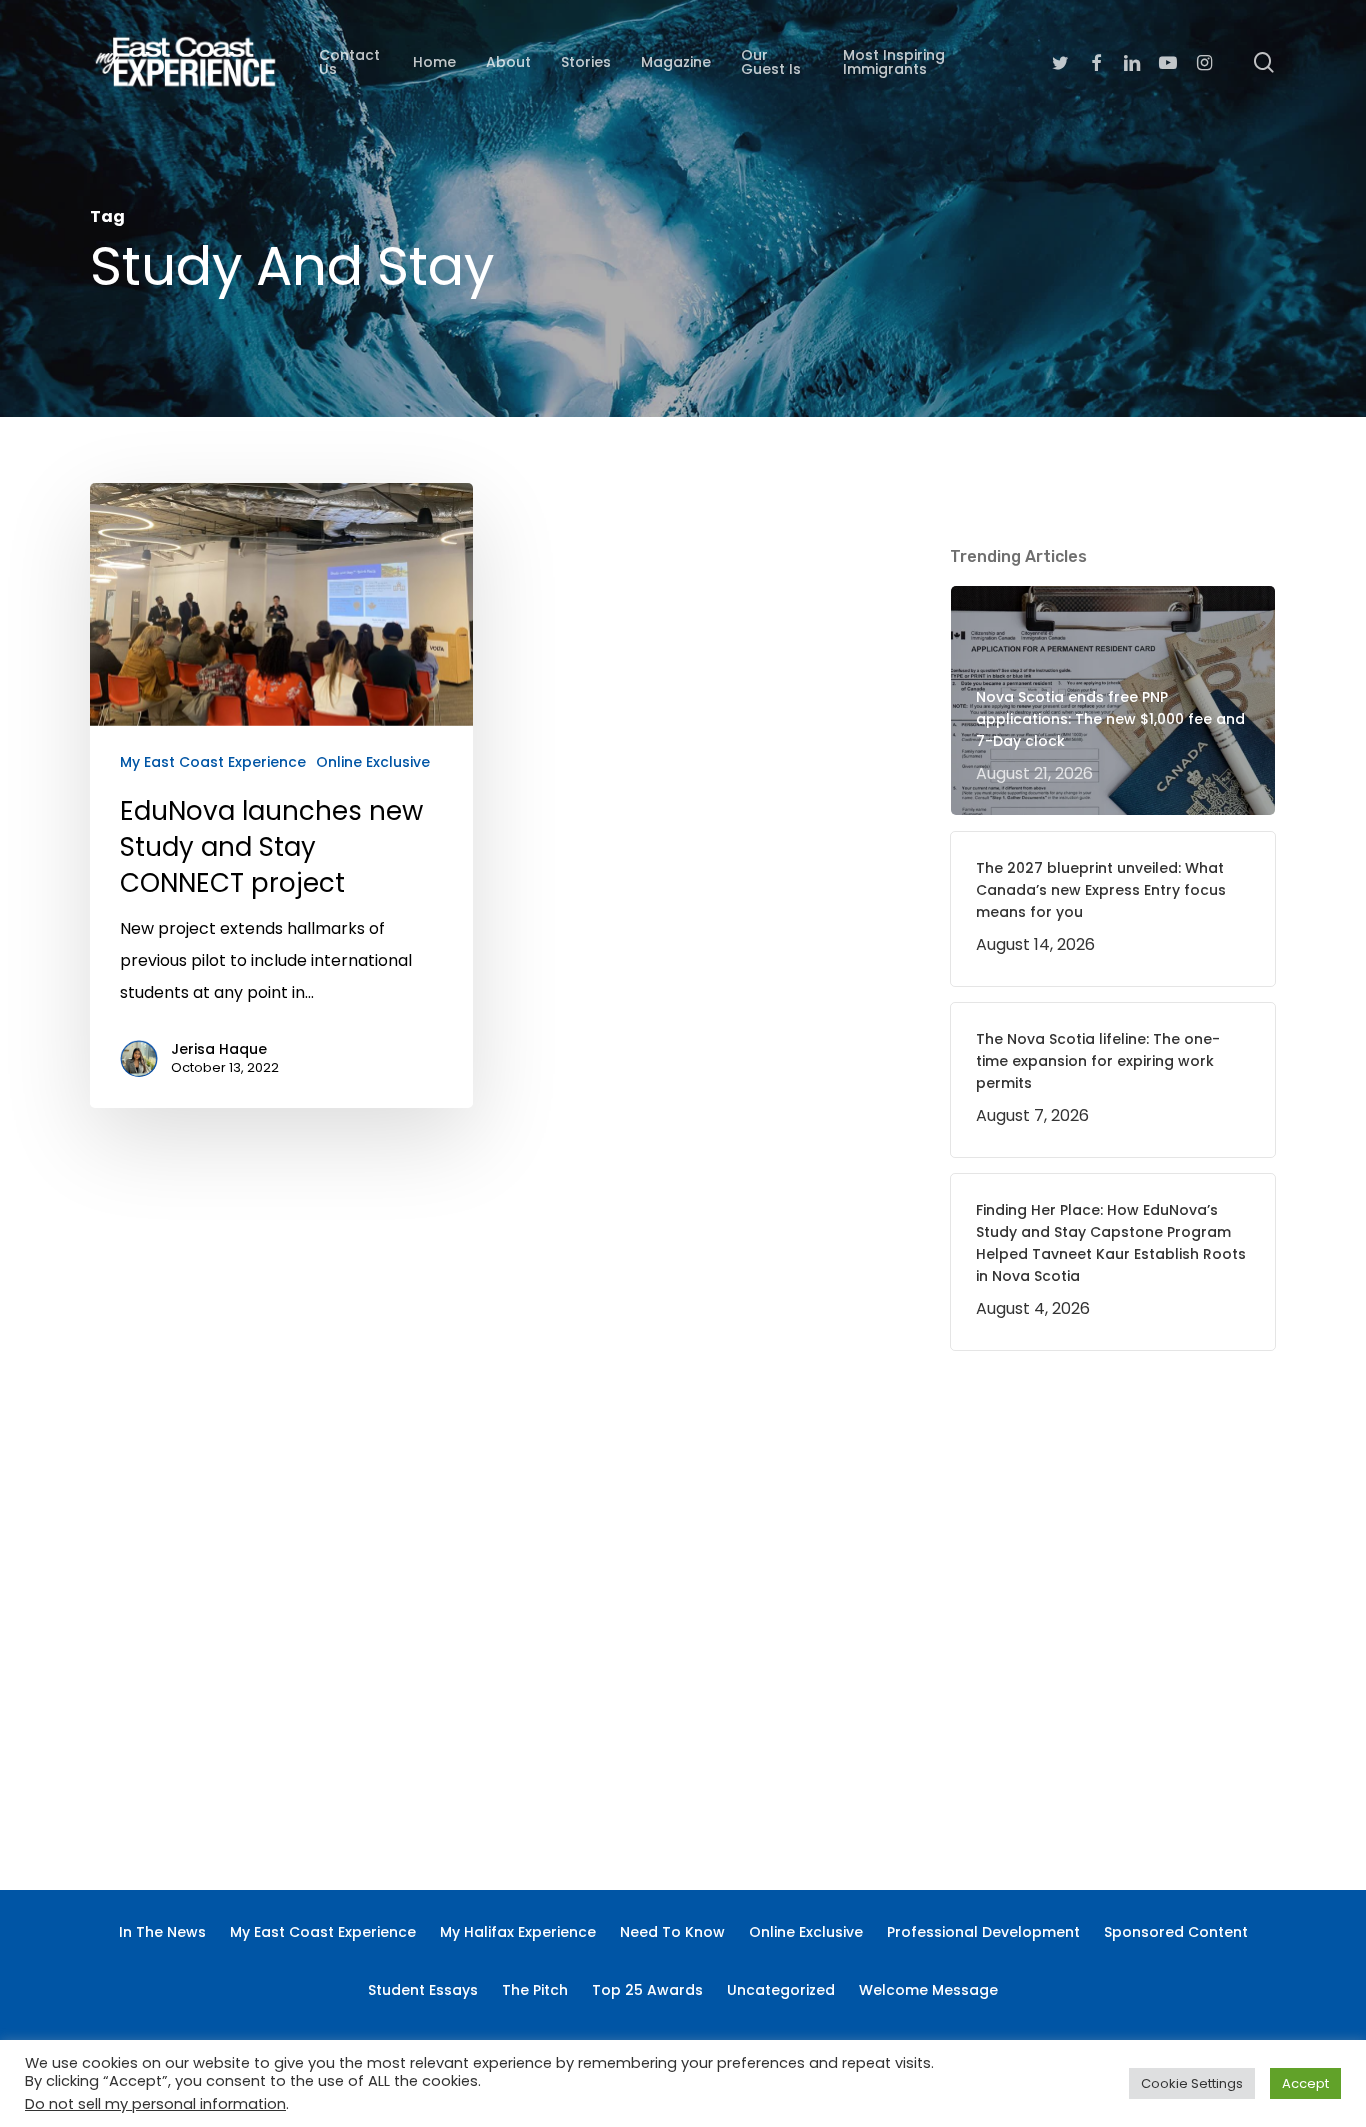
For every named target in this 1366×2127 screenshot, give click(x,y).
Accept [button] (1305, 2083)
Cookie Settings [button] (1192, 2083)
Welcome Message (928, 1990)
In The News (162, 1932)
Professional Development (983, 1932)
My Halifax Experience (518, 1932)
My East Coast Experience (213, 762)
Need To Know (672, 1932)
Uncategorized (781, 1990)
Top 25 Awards (647, 1990)
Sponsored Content (1176, 1932)
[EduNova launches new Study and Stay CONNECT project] (281, 795)
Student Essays (423, 1990)
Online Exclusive (373, 762)
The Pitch (535, 1990)
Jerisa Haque (219, 1049)
